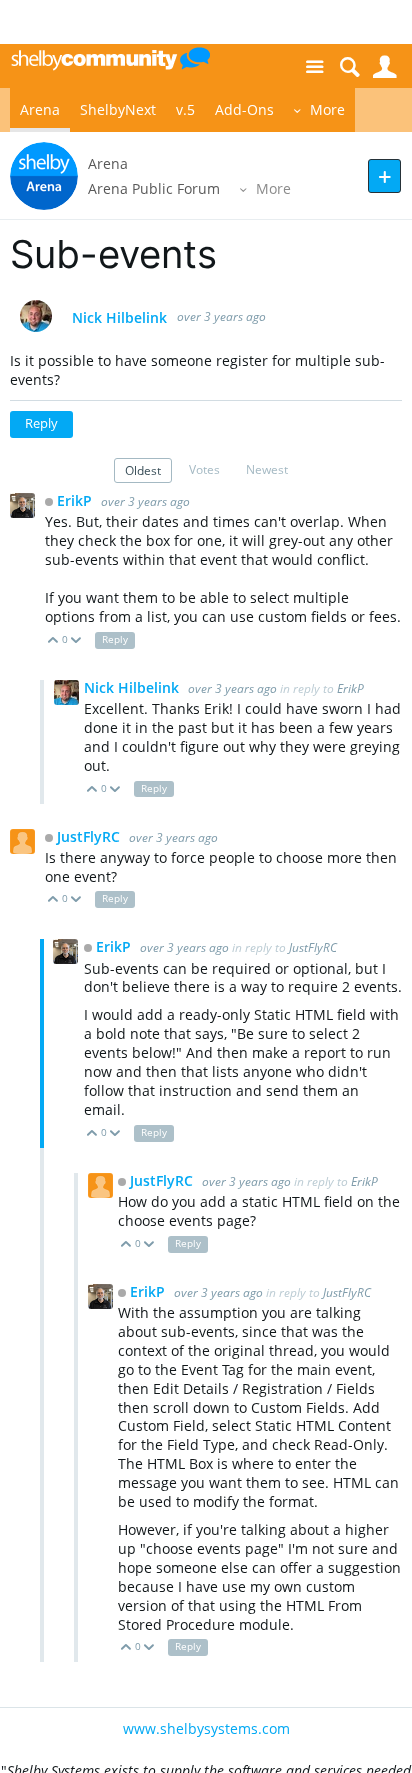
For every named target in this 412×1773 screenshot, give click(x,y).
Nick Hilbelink (119, 318)
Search (349, 67)
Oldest (143, 470)
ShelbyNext (118, 109)
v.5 (185, 109)
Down (76, 641)
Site (314, 67)
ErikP (76, 500)
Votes (204, 469)
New (384, 175)
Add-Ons (244, 109)
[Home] (110, 58)
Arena (40, 109)
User (384, 67)
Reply (41, 423)
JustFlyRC (90, 836)
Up (53, 641)
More (327, 109)
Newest (267, 469)
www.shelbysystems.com (206, 1728)
